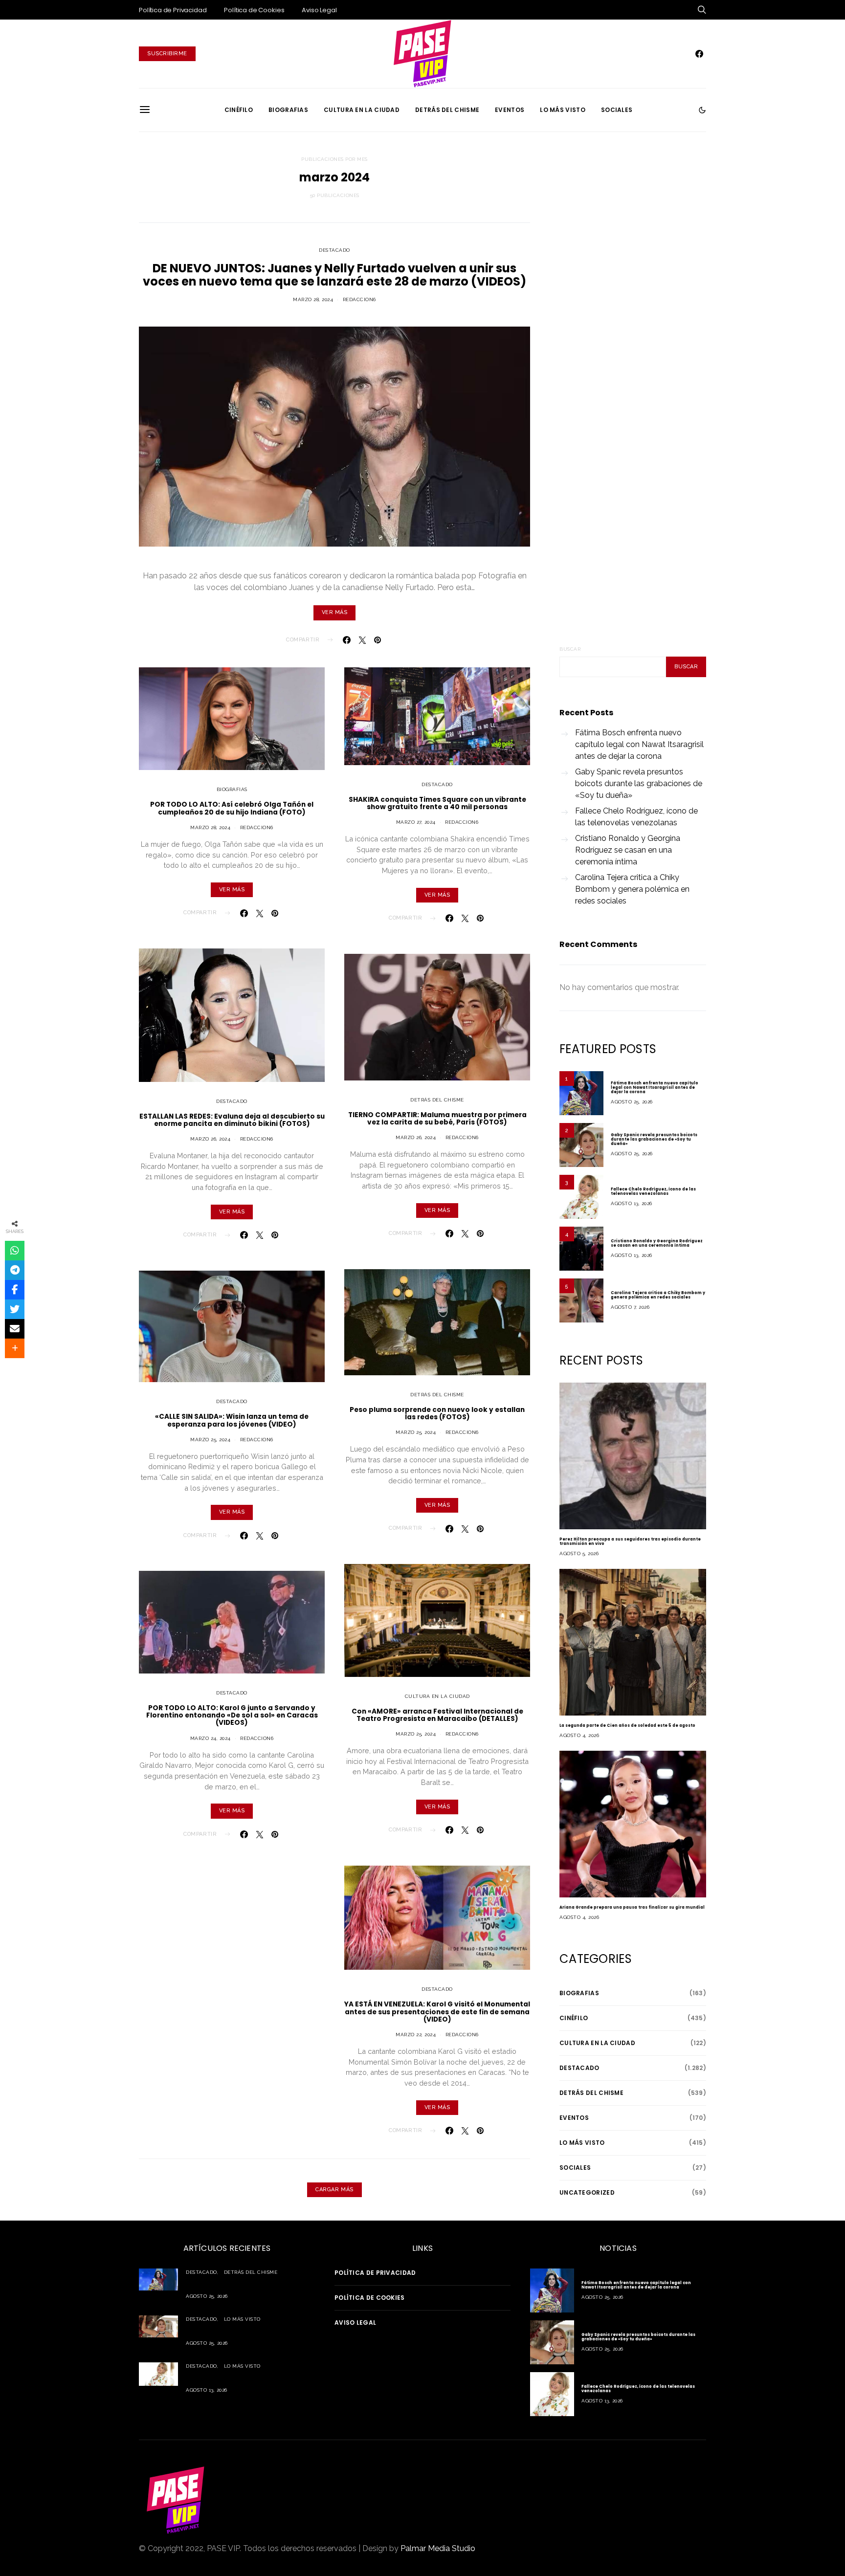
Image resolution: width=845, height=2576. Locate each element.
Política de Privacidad (173, 10)
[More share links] (15, 1348)
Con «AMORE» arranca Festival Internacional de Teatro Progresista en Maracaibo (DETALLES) (437, 1715)
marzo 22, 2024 (416, 2035)
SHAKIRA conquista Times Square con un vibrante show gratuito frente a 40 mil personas (437, 803)
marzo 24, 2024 (211, 1738)
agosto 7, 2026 (630, 1307)
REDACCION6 (359, 299)
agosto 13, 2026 (632, 1203)
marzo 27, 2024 (416, 822)
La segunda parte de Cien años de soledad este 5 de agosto (627, 1726)
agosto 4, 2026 (579, 1735)
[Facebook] (699, 54)
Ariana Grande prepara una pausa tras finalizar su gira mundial (632, 1907)
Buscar (570, 649)
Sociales (617, 110)
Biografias (288, 110)
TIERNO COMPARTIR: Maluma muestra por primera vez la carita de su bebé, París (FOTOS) (437, 1119)
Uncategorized (587, 2192)
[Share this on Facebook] (15, 1290)
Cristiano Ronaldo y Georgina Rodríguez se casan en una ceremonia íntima (628, 850)
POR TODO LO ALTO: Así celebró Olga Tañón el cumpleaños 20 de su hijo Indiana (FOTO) (232, 808)
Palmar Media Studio (438, 2548)
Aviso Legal (319, 10)
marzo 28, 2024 (313, 299)
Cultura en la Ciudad (362, 110)
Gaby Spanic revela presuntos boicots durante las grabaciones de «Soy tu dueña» (639, 783)
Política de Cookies (254, 10)
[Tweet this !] (15, 1309)
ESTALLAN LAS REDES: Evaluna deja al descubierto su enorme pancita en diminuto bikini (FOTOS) (232, 1120)
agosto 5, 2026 (579, 1553)
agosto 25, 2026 (632, 1102)
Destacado (334, 250)
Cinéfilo (239, 110)
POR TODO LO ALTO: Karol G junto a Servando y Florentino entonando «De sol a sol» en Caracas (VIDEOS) (232, 1716)
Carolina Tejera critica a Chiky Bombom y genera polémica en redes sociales (632, 889)
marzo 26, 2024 (210, 1139)
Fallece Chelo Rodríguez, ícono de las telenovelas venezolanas (636, 817)
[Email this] (15, 1329)
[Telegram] (15, 1270)
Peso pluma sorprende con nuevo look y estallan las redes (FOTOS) (437, 1413)
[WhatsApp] (15, 1251)
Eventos (510, 110)
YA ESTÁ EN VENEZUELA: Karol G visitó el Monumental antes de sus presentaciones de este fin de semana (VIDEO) (437, 2012)
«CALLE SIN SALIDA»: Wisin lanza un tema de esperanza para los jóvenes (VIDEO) (232, 1420)
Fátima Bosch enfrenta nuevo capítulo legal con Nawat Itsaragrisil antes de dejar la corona (639, 744)
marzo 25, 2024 (210, 1440)
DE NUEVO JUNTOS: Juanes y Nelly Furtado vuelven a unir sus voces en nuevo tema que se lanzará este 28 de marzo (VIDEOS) (334, 275)
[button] (702, 110)
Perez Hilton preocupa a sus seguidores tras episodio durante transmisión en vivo (630, 1541)
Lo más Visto (563, 110)
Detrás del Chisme (447, 110)
